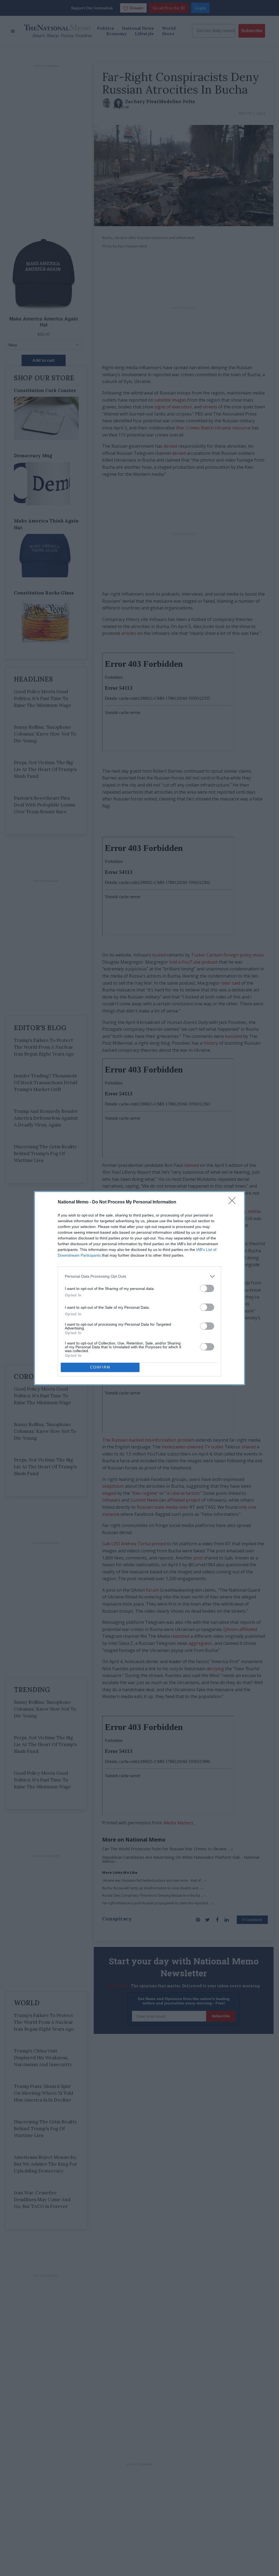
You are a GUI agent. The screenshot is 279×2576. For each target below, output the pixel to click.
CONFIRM (100, 1367)
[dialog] (139, 1288)
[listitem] (139, 1276)
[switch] (207, 1288)
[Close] (234, 1202)
